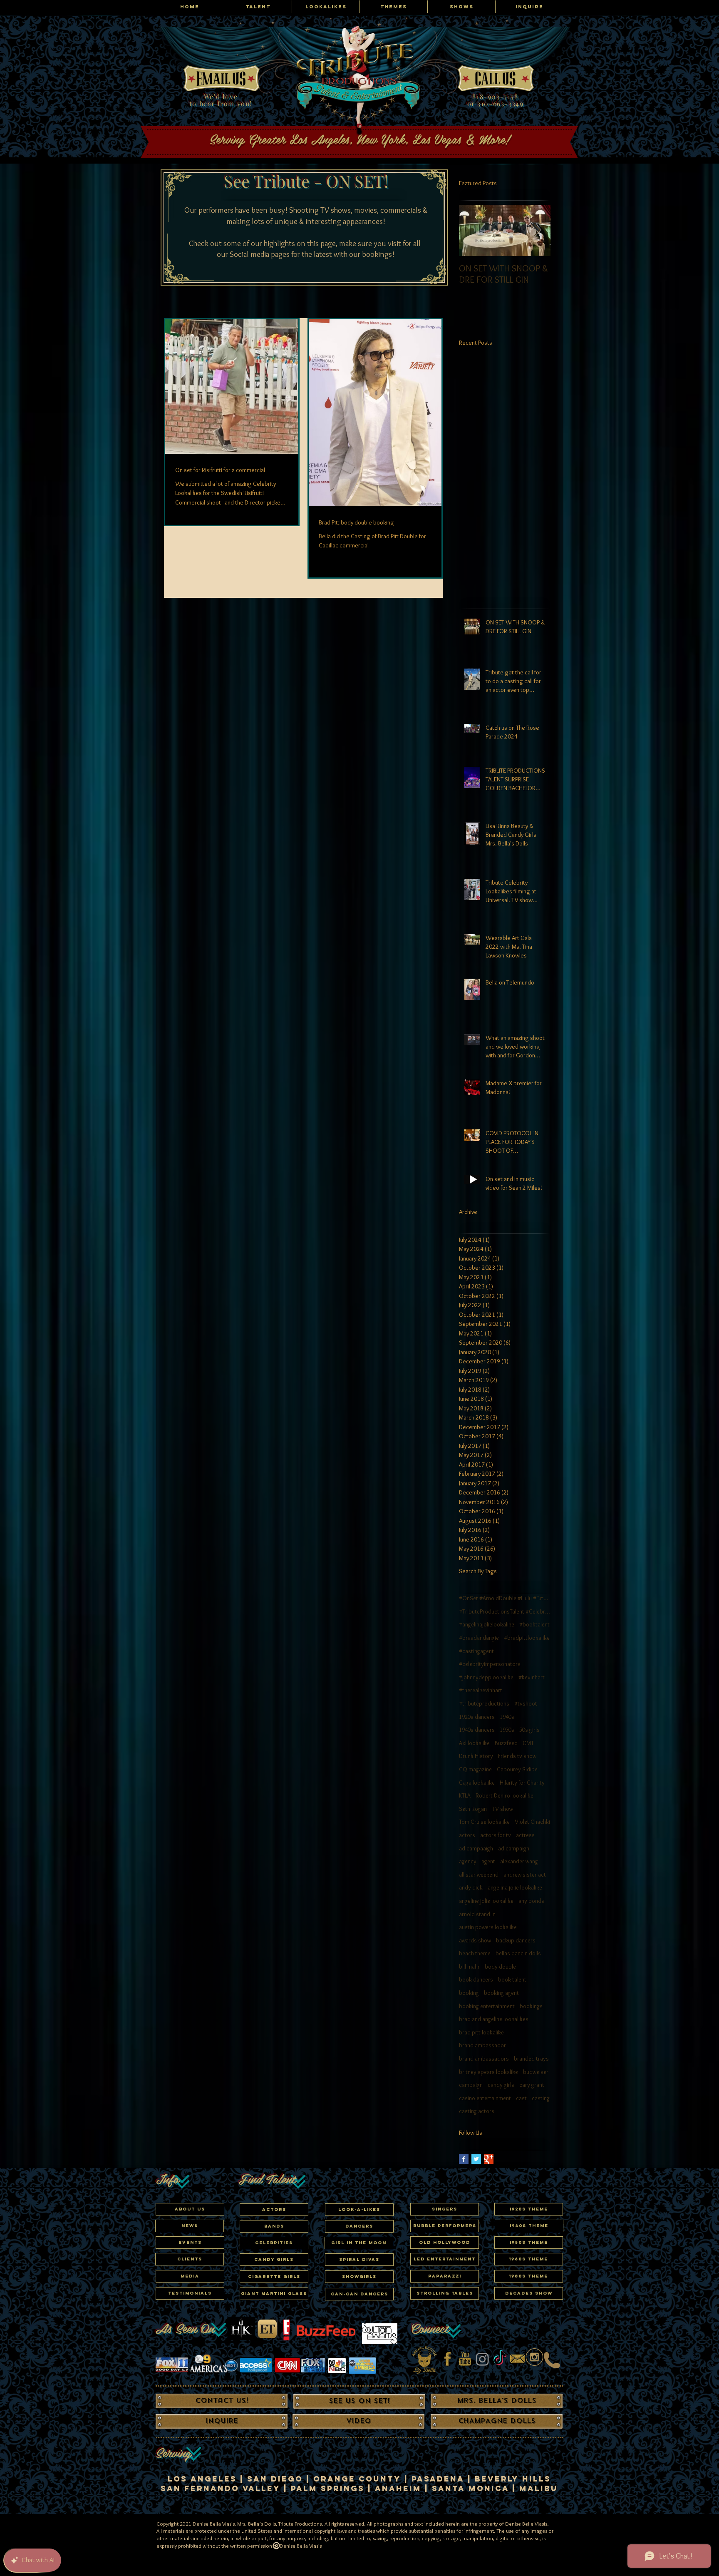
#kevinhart (532, 1677)
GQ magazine (475, 1769)
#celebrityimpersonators (490, 1664)
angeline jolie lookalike (486, 1901)
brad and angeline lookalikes (494, 2019)
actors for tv (496, 1835)
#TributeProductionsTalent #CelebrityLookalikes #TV (505, 1611)
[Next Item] (537, 230)
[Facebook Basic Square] (464, 2159)
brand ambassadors (484, 2059)
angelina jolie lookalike (515, 1887)
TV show (502, 1809)
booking (469, 1993)
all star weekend (479, 1875)
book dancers (476, 1979)
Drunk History (476, 1756)
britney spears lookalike (488, 2072)
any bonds (531, 1901)
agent (488, 1861)
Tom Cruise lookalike (484, 1822)
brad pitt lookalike (481, 2032)
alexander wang (519, 1861)
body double (500, 1967)
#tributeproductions (484, 1703)
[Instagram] (482, 2359)
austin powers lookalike (488, 1927)
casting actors (477, 2111)
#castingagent (476, 1651)
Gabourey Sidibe (517, 1769)
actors (467, 1835)
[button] (274, 2243)
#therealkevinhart (481, 1690)
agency (468, 1861)
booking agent (501, 1993)
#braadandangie (479, 1638)
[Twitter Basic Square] (476, 2159)
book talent (512, 1979)
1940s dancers (477, 1730)
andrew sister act (525, 1875)
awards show (475, 1940)
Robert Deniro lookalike (505, 1795)
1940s (507, 1717)
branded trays (531, 2059)
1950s (507, 1730)
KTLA (465, 1795)
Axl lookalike (474, 1743)
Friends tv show (517, 1756)
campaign (471, 2085)
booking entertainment (487, 2006)
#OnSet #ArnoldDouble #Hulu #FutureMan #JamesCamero (505, 1598)
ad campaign (514, 1848)
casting (541, 2098)
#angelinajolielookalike (487, 1624)
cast (521, 2098)
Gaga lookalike (477, 1783)
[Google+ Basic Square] (489, 2159)
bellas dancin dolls (518, 1953)
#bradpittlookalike (527, 1638)
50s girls (529, 1730)
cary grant (532, 2085)
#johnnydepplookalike (486, 1677)
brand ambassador (482, 2045)
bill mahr (469, 1967)
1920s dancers (477, 1717)
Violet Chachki (532, 1822)
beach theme (475, 1953)
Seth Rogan (473, 1809)
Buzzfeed (506, 1743)
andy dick (471, 1887)
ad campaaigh (476, 1848)
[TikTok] (500, 2359)
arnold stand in (477, 1914)
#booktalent (534, 1624)
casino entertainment (485, 2098)
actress (525, 1835)
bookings (531, 2006)
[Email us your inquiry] (517, 2359)
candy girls (501, 2085)
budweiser (536, 2072)
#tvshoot (526, 1703)
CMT (528, 1743)
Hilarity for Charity (522, 1783)
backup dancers (516, 1940)
